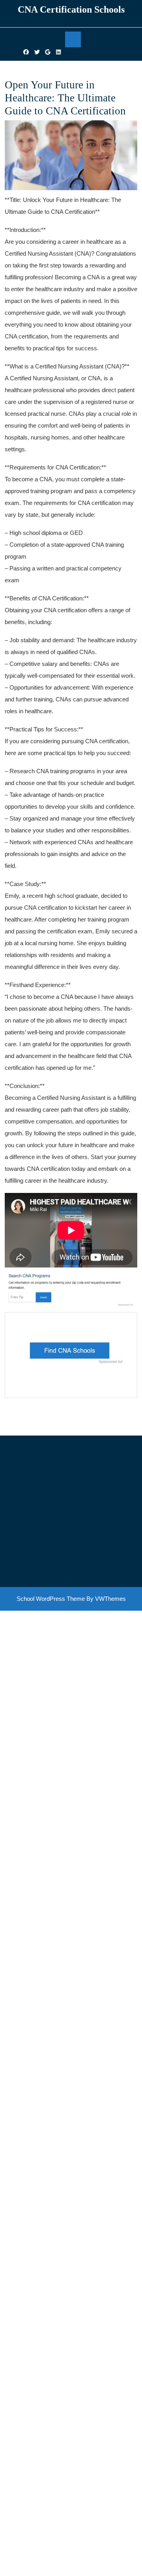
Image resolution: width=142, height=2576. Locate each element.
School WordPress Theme (51, 1599)
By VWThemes (106, 1599)
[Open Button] (73, 39)
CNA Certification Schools (71, 9)
